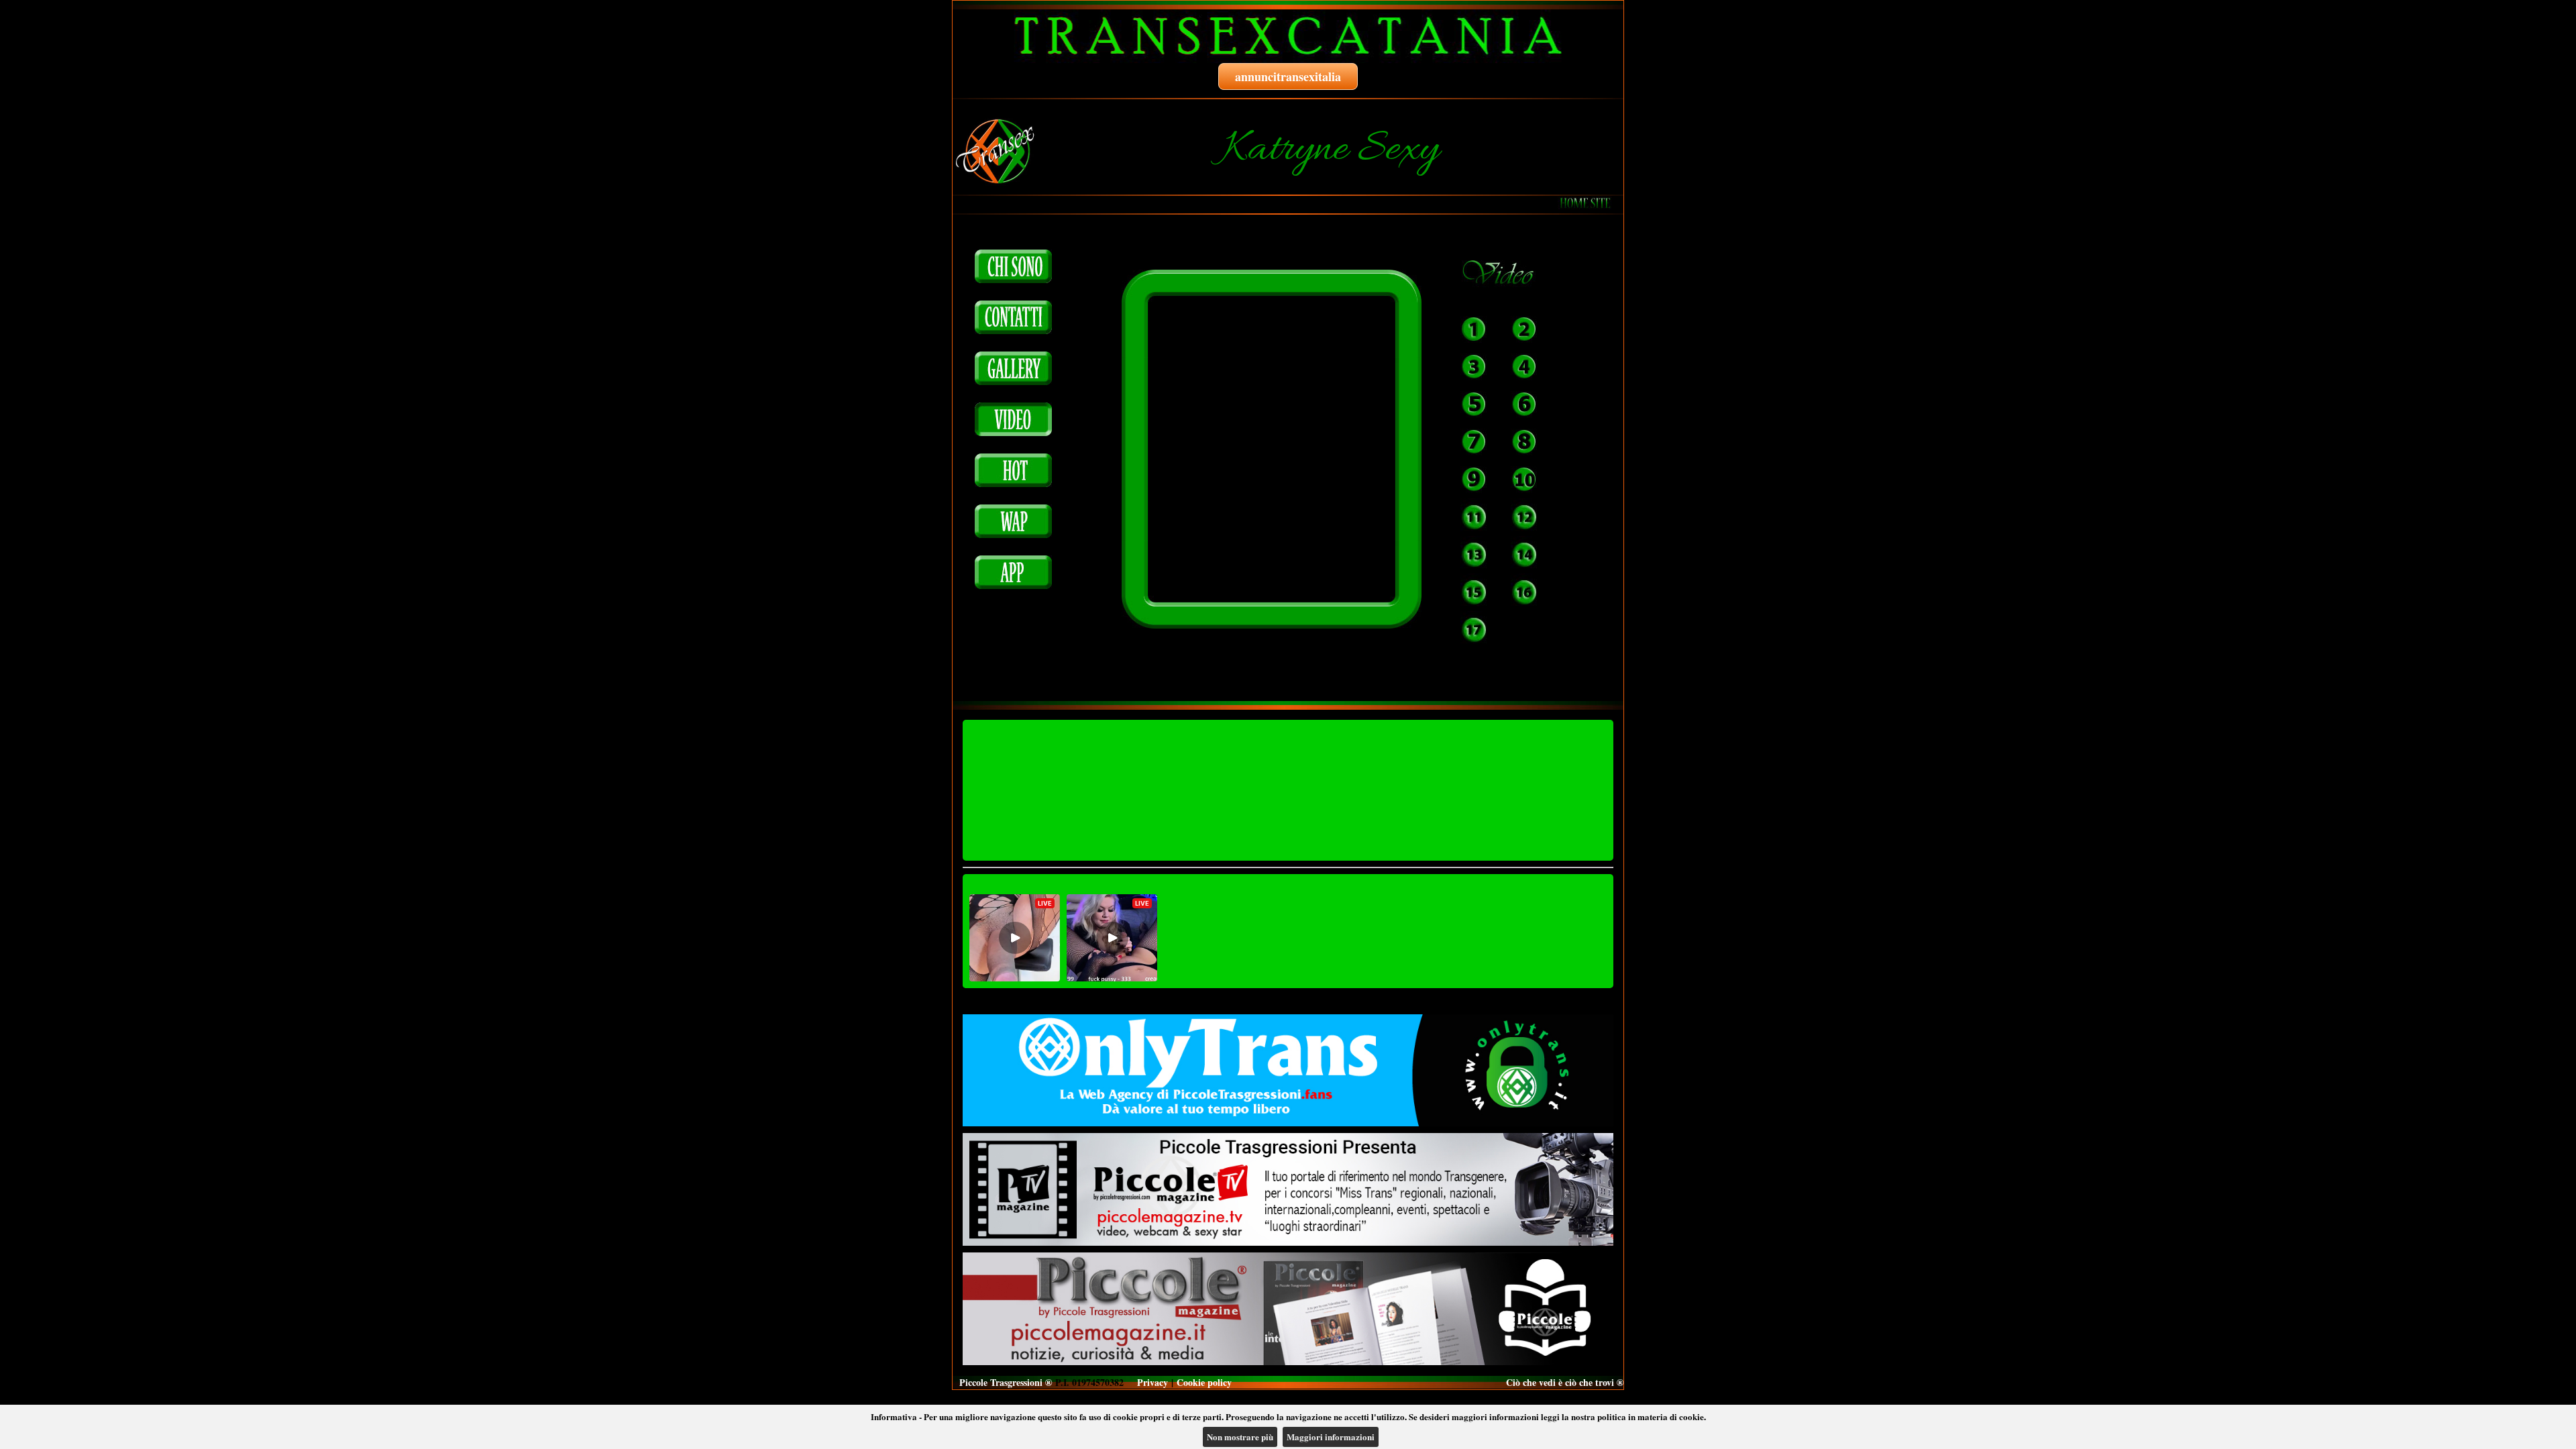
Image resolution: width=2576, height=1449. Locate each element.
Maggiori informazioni (1331, 1437)
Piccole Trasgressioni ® (1006, 1382)
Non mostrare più (1240, 1437)
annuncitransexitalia (1288, 76)
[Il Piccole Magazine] (1288, 1309)
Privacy (1152, 1382)
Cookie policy (1204, 1382)
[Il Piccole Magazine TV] (1288, 1189)
